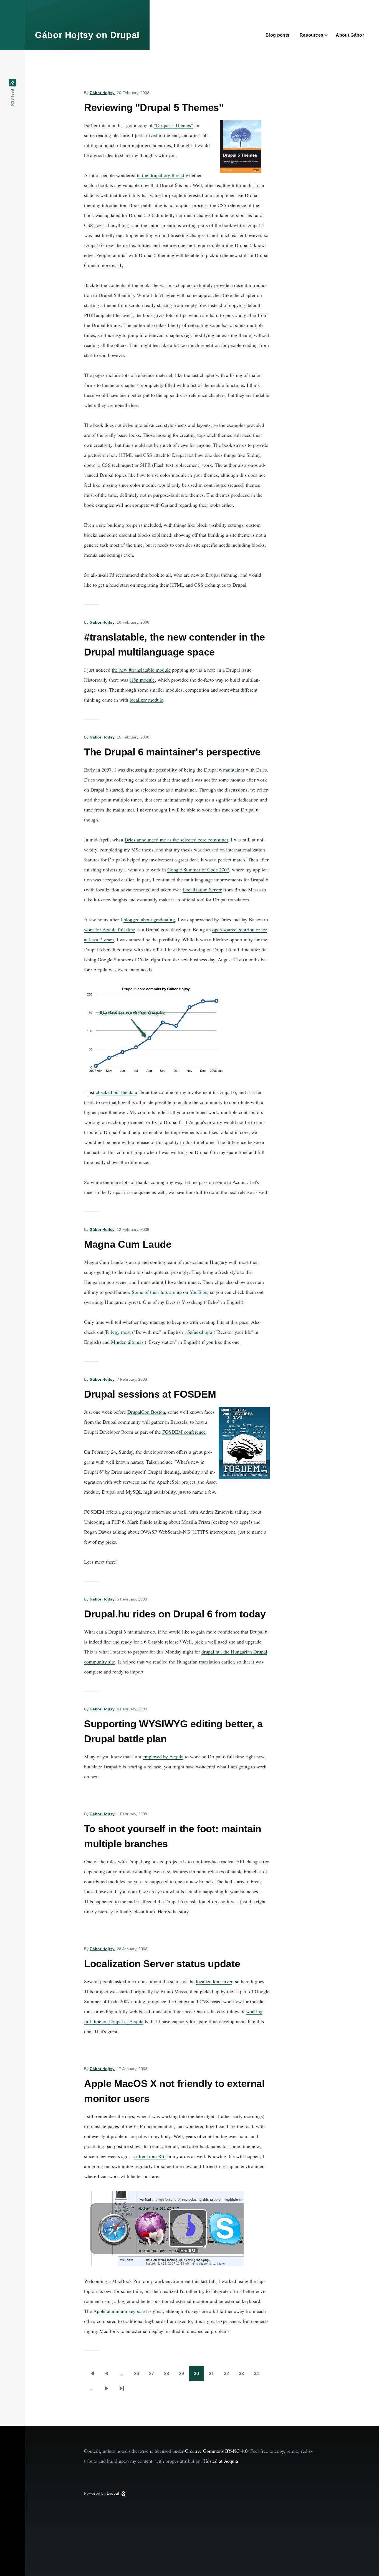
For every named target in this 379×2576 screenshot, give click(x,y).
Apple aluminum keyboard (120, 2311)
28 (169, 2375)
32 (229, 2375)
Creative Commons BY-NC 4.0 (216, 2451)
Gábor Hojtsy (102, 93)
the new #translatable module (141, 670)
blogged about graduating (149, 919)
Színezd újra (200, 1332)
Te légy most (118, 1332)
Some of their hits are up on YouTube (170, 1292)
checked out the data (116, 1092)
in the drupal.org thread (161, 175)
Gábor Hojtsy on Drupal (87, 35)
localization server (214, 1981)
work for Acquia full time (110, 929)
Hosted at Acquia (221, 2461)
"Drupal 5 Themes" (173, 125)
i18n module (142, 680)
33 (244, 2375)
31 (214, 2375)
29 (184, 2375)
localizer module (146, 700)
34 (259, 2375)
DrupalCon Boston (146, 1412)
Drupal (113, 2493)
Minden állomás (127, 1342)
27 (154, 2375)
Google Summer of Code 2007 (198, 869)
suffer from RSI (150, 2156)
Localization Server (202, 889)
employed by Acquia (163, 1756)
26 (139, 2375)
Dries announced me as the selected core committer (176, 840)
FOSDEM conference (184, 1432)
